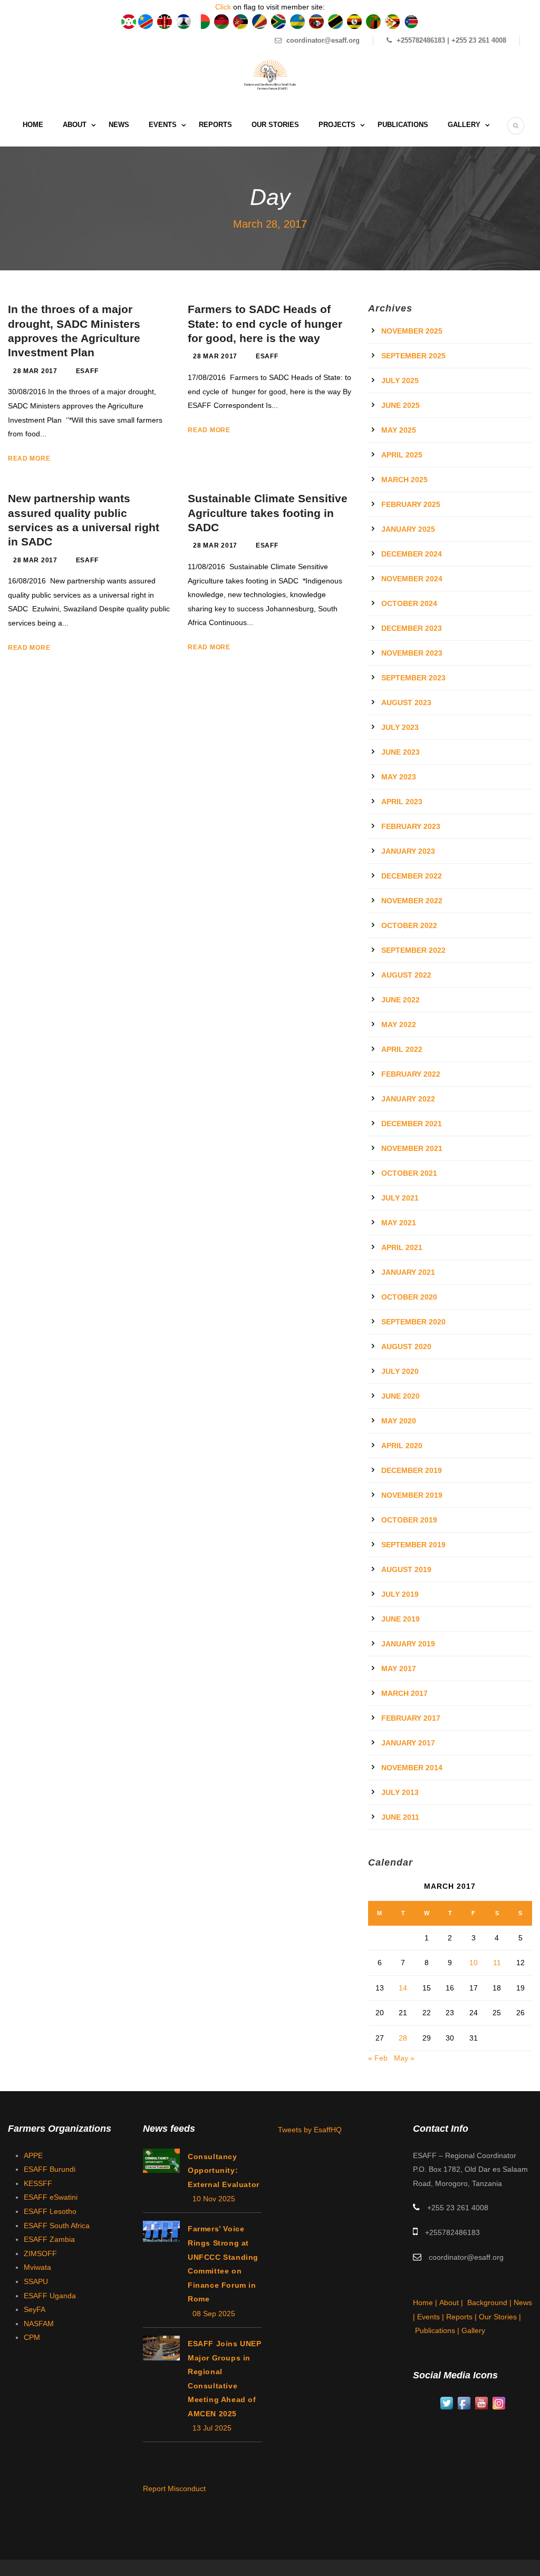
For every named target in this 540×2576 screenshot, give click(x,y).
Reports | (462, 2317)
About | (452, 2302)
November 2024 (412, 579)
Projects (337, 125)
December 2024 (412, 554)
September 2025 (413, 356)
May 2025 (399, 430)
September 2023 (413, 678)
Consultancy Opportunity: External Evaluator (224, 2170)
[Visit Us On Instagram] (499, 2403)
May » (404, 2058)
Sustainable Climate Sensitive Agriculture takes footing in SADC (268, 513)
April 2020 (402, 1446)
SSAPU (36, 2281)
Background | (490, 2302)
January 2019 (408, 1644)
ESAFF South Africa (57, 2226)
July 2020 (400, 1371)
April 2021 (402, 1247)
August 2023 (406, 702)
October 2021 (409, 1173)
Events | (432, 2317)
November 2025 (412, 331)
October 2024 (409, 603)
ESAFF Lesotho (50, 2211)
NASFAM (39, 2324)
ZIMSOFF (40, 2253)
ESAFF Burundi (50, 2169)
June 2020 (401, 1396)
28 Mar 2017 (35, 371)
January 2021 (408, 1272)
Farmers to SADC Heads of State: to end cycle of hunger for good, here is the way (265, 324)
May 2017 (399, 1668)
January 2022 (408, 1099)
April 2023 (402, 802)
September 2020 (413, 1322)
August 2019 (406, 1569)
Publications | (438, 2330)
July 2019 (400, 1594)
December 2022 (412, 876)
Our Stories (275, 125)
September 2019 (413, 1545)
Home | (426, 2302)
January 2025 (408, 529)
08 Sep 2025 (214, 2314)
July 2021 (400, 1198)
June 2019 (401, 1619)
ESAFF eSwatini (51, 2197)
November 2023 (412, 653)
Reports (215, 125)
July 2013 (400, 1792)
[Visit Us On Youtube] (481, 2403)
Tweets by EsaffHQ (310, 2130)
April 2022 (402, 1049)
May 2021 (399, 1223)
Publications (403, 125)
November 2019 (412, 1495)
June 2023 (401, 752)
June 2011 (400, 1817)
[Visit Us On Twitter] (446, 2403)
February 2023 (411, 826)
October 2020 (409, 1297)
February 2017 (411, 1718)
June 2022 (401, 1000)
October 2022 (409, 925)
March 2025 (404, 480)
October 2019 (409, 1520)
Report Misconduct (174, 2489)
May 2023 (399, 777)
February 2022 (411, 1074)
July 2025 (400, 380)
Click (223, 7)
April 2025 (402, 455)
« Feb (378, 2058)
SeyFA (35, 2309)
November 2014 (412, 1768)
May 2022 (399, 1024)
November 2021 (412, 1148)
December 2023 (412, 628)
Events (163, 125)
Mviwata (37, 2267)
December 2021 (412, 1124)
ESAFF (87, 371)
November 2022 (412, 901)
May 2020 (399, 1421)
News (119, 125)
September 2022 (413, 950)
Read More (29, 458)
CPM (32, 2337)
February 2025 (411, 504)
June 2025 (401, 405)
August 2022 (406, 975)
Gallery (464, 125)
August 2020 (406, 1346)
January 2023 (408, 851)
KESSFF (38, 2183)
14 (403, 1988)
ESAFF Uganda (50, 2296)
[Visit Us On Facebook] (464, 2403)
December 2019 (412, 1470)
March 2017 (404, 1693)
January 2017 (408, 1743)
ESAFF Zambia (49, 2239)
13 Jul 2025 (212, 2428)
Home (33, 125)
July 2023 (400, 727)
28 (403, 2038)
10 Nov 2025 (214, 2199)
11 (497, 1963)
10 (474, 1963)
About (75, 125)
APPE (33, 2155)
